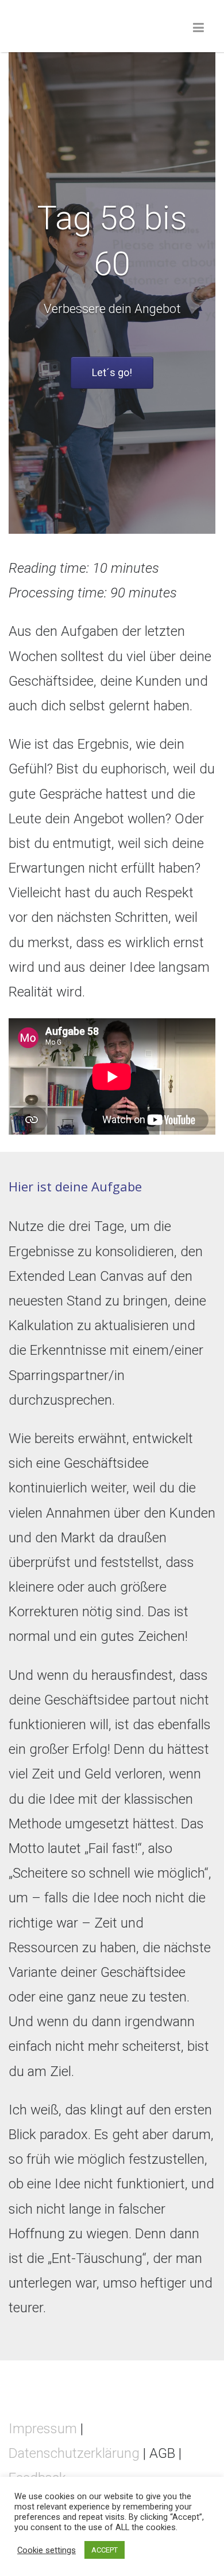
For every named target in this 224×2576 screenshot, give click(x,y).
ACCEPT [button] (105, 2550)
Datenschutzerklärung (74, 2453)
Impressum (43, 2429)
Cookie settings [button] (47, 2550)
